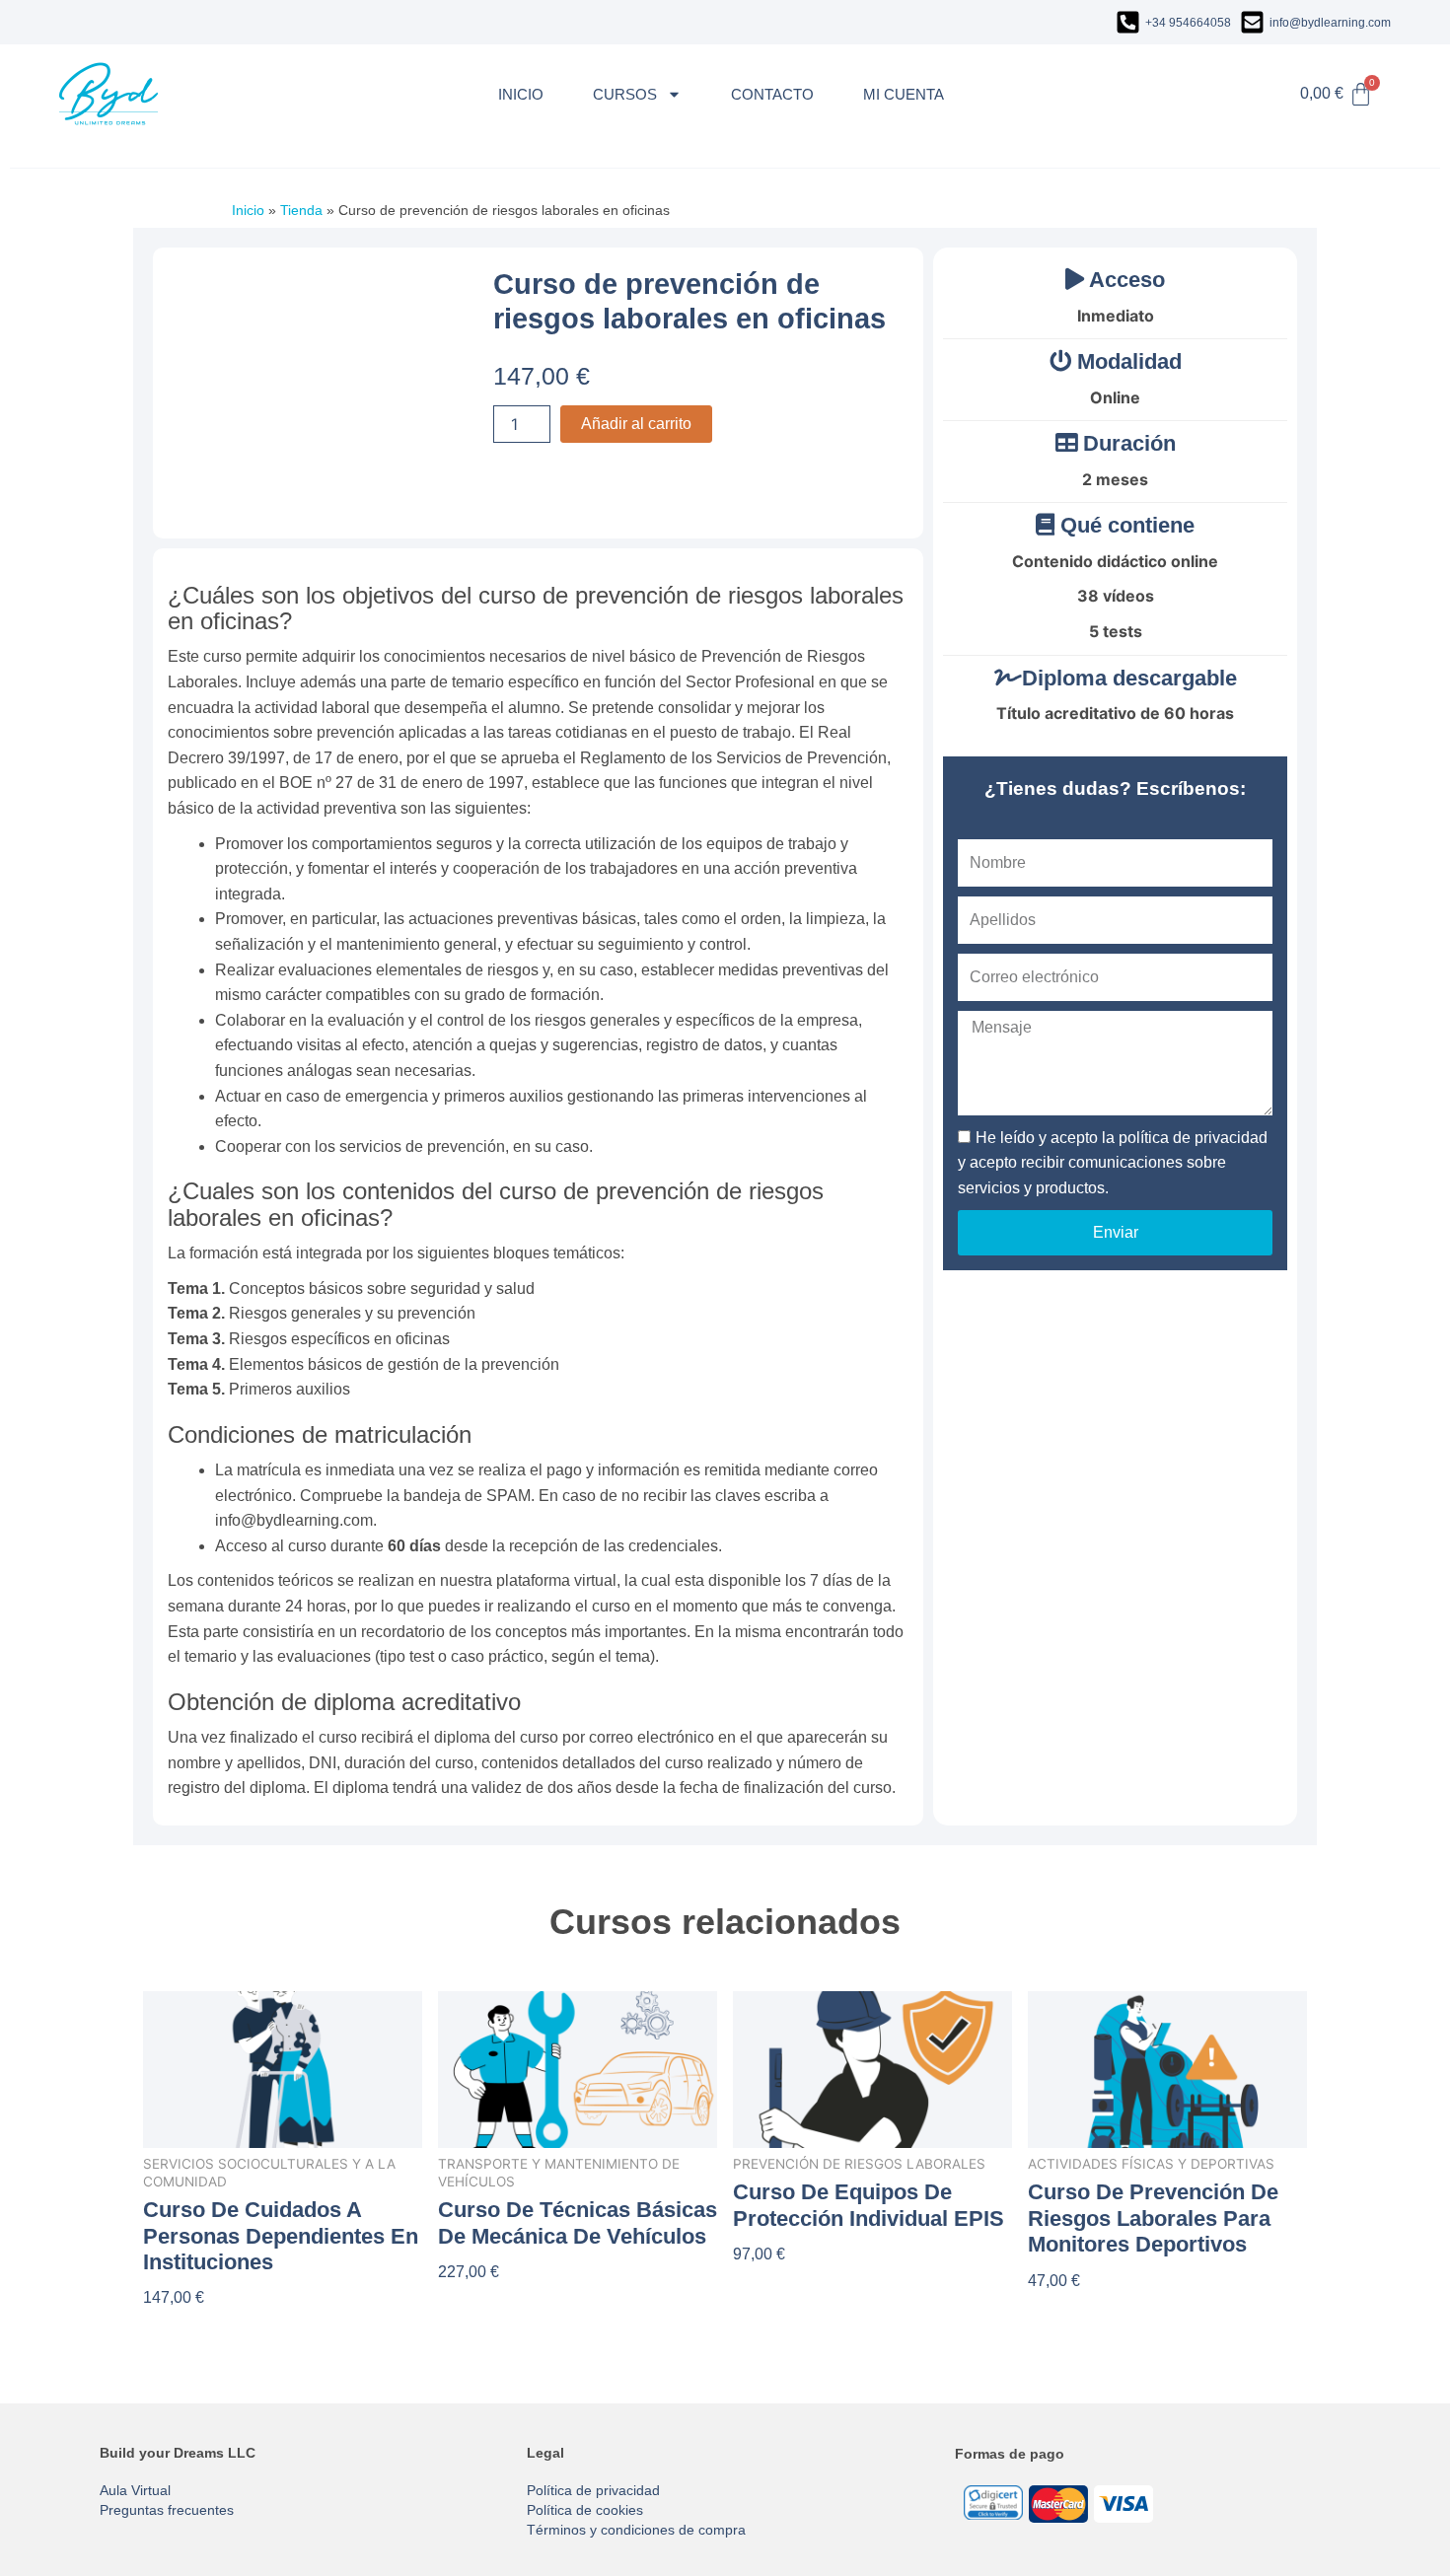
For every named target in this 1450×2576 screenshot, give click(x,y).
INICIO (521, 94)
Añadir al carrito (636, 424)
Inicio (248, 210)
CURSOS (625, 94)
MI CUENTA (904, 94)
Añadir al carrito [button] (201, 2330)
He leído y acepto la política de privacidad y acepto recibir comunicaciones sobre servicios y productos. (1113, 1163)
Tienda (301, 210)
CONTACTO (772, 94)
